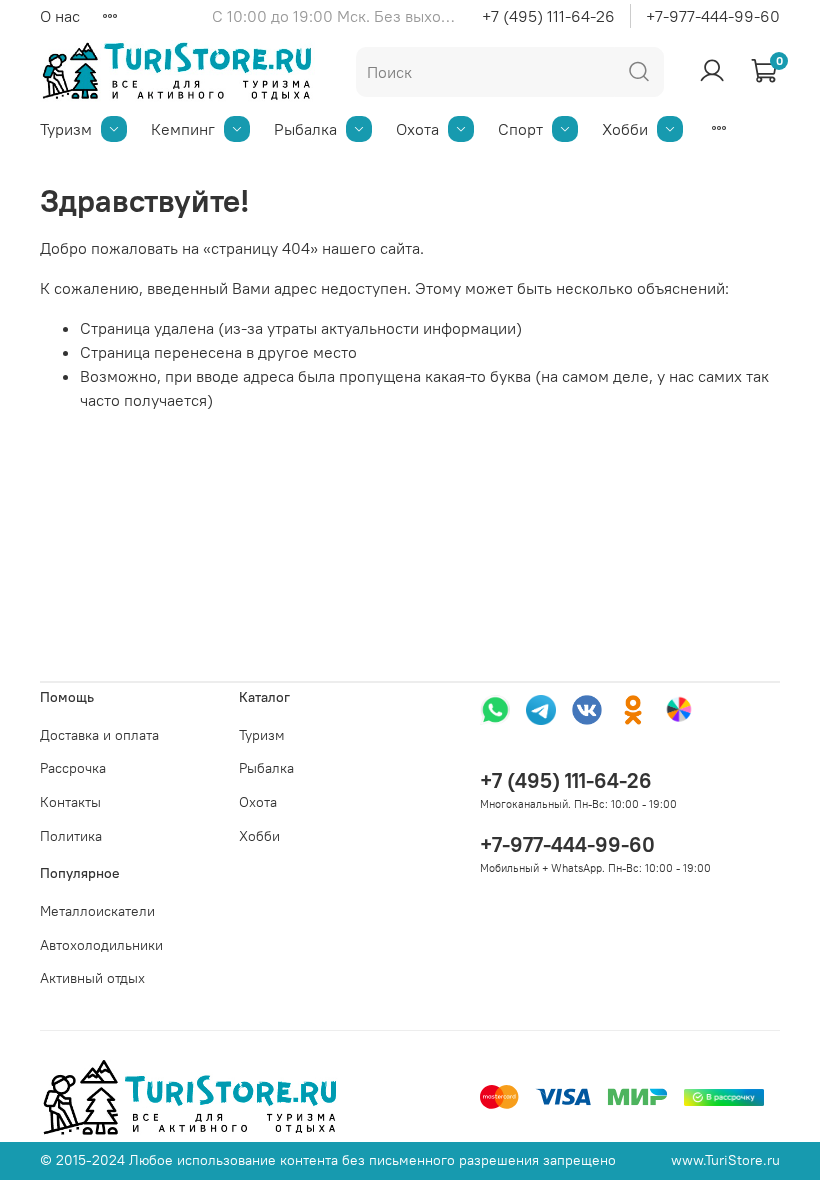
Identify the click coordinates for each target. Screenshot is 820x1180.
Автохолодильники (101, 945)
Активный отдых (92, 978)
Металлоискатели (97, 911)
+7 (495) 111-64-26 (548, 16)
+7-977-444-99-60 (713, 16)
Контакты (70, 802)
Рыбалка (305, 129)
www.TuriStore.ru (725, 1160)
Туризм (66, 129)
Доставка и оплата (99, 735)
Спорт (520, 129)
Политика (71, 836)
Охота (417, 129)
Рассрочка (73, 768)
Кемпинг (183, 129)
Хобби (625, 129)
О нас (60, 16)
